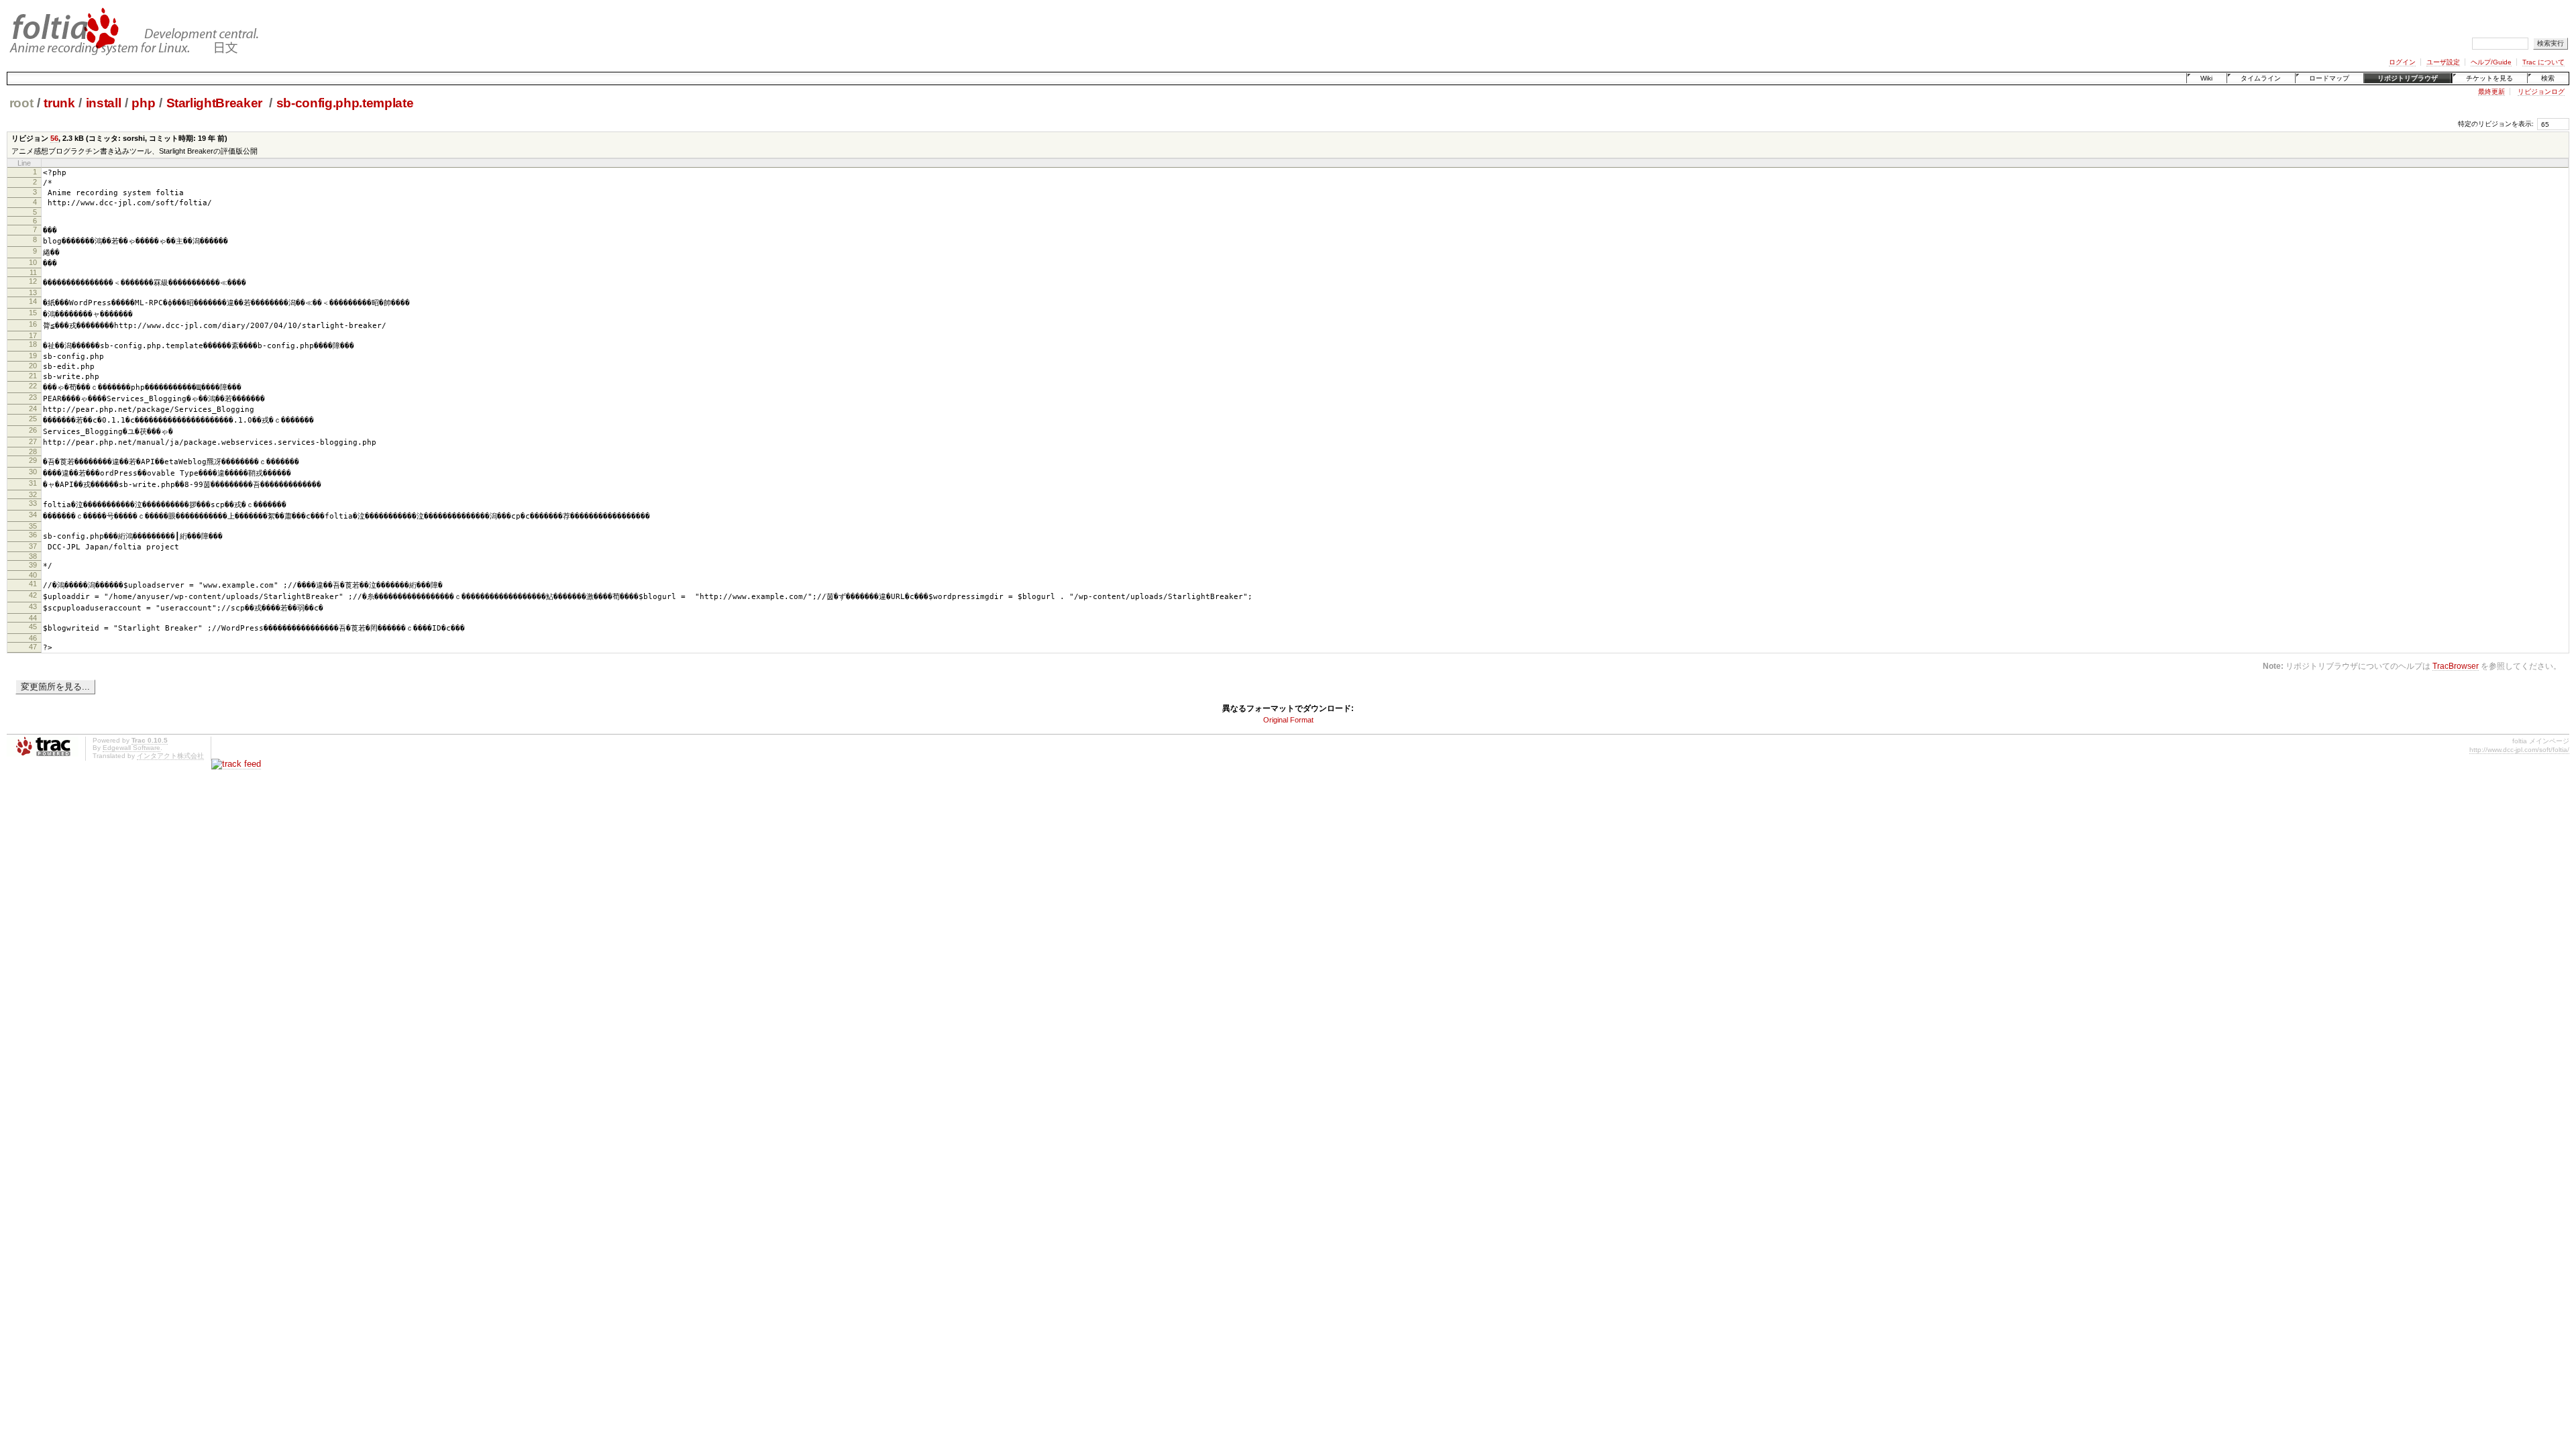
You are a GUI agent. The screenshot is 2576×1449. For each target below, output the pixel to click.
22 (33, 386)
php (143, 103)
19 (33, 356)
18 (33, 344)
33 (33, 503)
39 (33, 565)
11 (33, 272)
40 (33, 575)
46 (33, 638)
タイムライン (2261, 78)
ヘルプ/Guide (2491, 62)
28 (33, 451)
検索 (2548, 78)
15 (33, 313)
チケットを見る (2489, 78)
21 (33, 376)
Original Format (1288, 720)
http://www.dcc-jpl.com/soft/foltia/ (2519, 750)
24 (33, 409)
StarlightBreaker (216, 103)
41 (33, 584)
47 (33, 647)
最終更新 (2491, 92)
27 (33, 441)
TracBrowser (2456, 666)
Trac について (2543, 62)
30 (33, 472)
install (104, 103)
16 (33, 324)
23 (33, 397)
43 (33, 606)
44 (33, 618)
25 (33, 419)
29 (33, 460)
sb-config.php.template (345, 103)
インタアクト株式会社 (170, 756)
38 (33, 556)
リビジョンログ (2541, 92)
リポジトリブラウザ (2408, 78)
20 (33, 366)
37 (33, 546)
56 (54, 138)
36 (33, 535)
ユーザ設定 (2443, 62)
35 (33, 526)
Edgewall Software (131, 748)
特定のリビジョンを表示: (2496, 124)
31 (33, 483)
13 (33, 292)
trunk (59, 103)
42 (33, 595)
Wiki (2206, 78)
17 (33, 335)
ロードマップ (2329, 78)
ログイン (2402, 62)
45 (33, 627)
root (21, 103)
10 (33, 262)
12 (33, 281)
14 (33, 301)
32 (33, 494)
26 (33, 430)
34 (33, 515)
